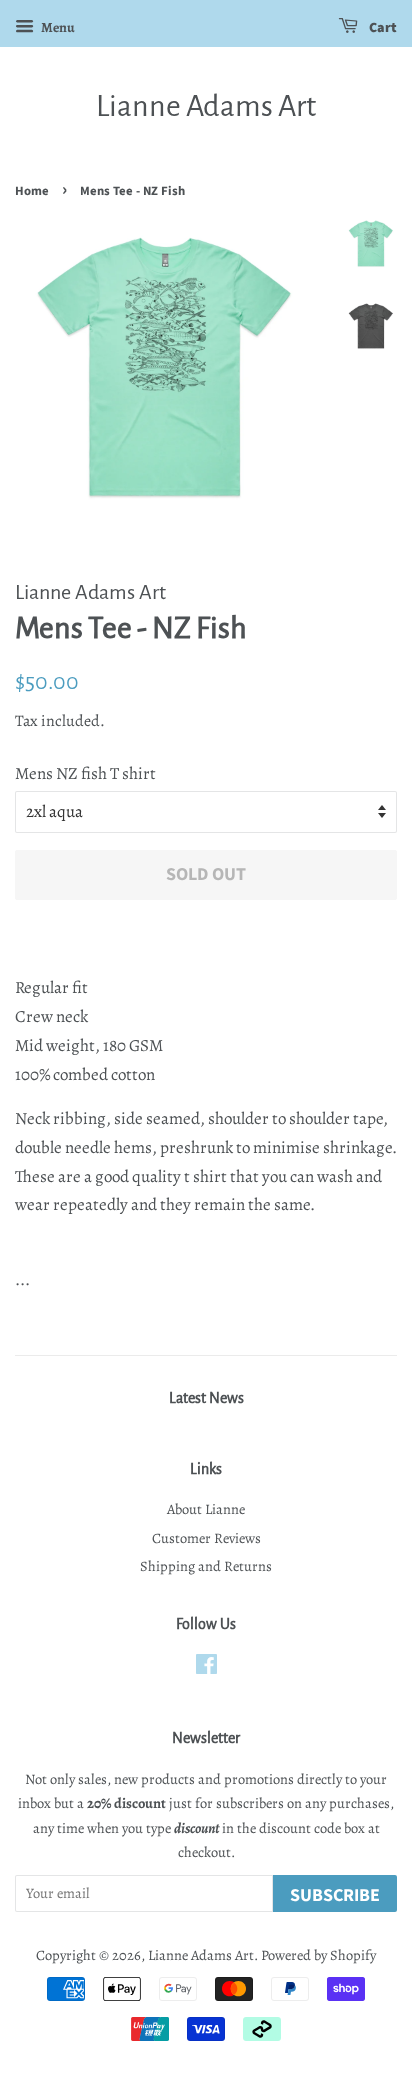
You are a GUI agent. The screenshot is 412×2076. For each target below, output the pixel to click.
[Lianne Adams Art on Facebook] (206, 1668)
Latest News (206, 1398)
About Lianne (206, 1509)
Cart (381, 28)
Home (32, 191)
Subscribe (335, 1895)
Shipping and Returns (206, 1566)
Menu (57, 27)
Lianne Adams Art (206, 106)
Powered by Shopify (318, 1955)
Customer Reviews (206, 1538)
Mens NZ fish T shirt (85, 773)
